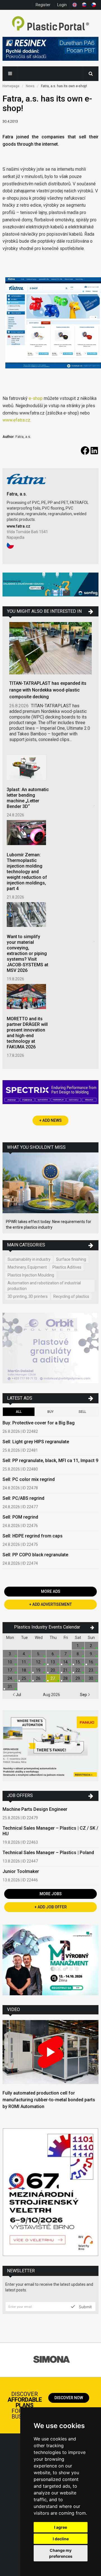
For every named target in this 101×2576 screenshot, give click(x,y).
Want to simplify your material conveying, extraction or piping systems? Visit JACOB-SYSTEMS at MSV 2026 (27, 953)
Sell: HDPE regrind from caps (33, 1536)
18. (24, 1670)
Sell (82, 1412)
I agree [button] (61, 2527)
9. (91, 1654)
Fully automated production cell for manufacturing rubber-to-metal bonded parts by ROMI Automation (49, 2100)
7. (66, 1654)
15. (78, 1662)
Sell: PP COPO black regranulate (35, 1555)
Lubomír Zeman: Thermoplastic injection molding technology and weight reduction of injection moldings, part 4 (27, 872)
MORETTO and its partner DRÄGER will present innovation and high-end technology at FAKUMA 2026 (27, 1033)
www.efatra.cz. (17, 420)
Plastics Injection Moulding (31, 1275)
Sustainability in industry (29, 1259)
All (19, 1412)
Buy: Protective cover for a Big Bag (39, 1423)
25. (24, 1678)
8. (78, 1654)
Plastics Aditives (67, 1267)
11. (24, 1662)
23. (91, 1670)
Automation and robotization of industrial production (44, 1286)
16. (91, 1662)
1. (78, 1646)
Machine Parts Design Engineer (35, 1809)
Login (62, 5)
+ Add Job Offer (51, 1907)
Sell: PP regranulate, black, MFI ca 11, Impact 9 (50, 1461)
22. (78, 1670)
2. (91, 1646)
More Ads (51, 1591)
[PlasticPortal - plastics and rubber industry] (50, 24)
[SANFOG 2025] (50, 585)
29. (78, 1678)
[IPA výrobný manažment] (50, 1961)
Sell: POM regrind (20, 1517)
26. (39, 1678)
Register (43, 5)
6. (53, 1654)
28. (66, 1678)
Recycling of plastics (71, 1296)
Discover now (69, 2398)
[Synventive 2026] (50, 1093)
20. (53, 1670)
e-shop (36, 398)
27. (53, 1678)
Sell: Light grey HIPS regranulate (36, 1442)
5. (39, 1654)
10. (10, 1662)
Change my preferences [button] (61, 2553)
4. (24, 1654)
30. (91, 1678)
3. (10, 1654)
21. (66, 1670)
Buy (50, 1412)
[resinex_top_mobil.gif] (50, 50)
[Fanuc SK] (50, 1746)
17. (10, 1670)
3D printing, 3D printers (28, 1296)
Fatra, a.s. (17, 494)
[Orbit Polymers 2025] (50, 1349)
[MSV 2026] (50, 2193)
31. (10, 1686)
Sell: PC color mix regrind (29, 1479)
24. (10, 1678)
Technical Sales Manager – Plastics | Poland (48, 1853)
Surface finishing (71, 1259)
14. (66, 1662)
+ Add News (50, 1120)
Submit (85, 2307)
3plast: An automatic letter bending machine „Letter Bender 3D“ (28, 798)
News (30, 86)
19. (39, 1670)
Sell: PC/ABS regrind (23, 1498)
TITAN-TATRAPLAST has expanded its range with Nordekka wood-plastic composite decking (48, 690)
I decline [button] (61, 2539)
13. (53, 1662)
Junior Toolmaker (21, 1871)
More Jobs (51, 1894)
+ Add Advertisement (50, 1604)
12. (39, 1662)
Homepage (11, 86)
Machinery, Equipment (27, 1267)
